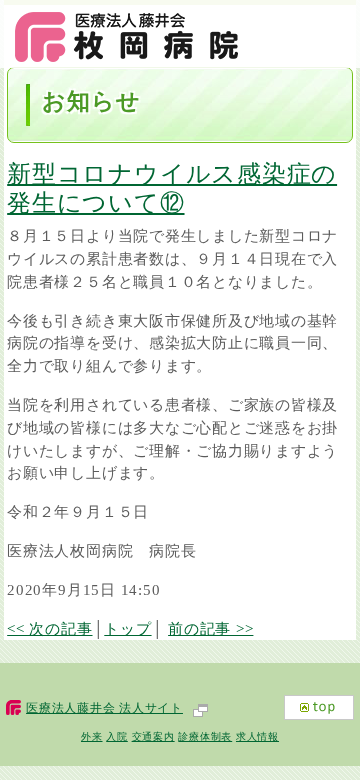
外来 (92, 736)
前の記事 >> (210, 628)
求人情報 (257, 736)
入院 (117, 736)
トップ (127, 628)
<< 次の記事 (49, 628)
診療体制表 (205, 736)
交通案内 (153, 736)
